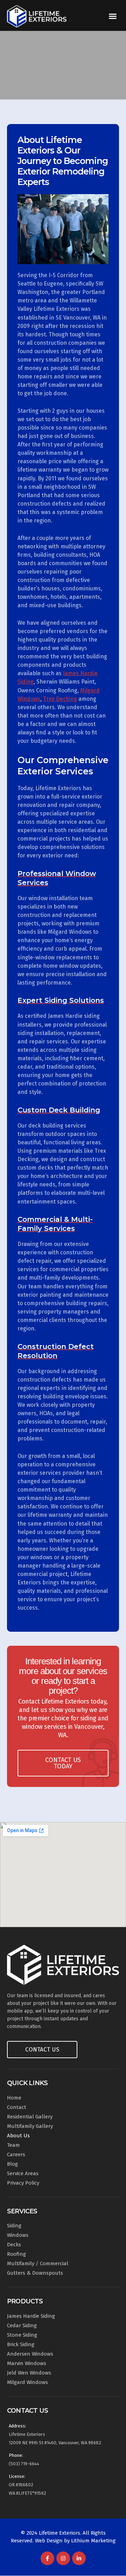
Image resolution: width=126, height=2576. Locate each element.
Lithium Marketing (93, 2541)
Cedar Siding (22, 2325)
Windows (18, 2235)
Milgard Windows (27, 2382)
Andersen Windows (30, 2354)
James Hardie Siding (31, 2316)
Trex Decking (60, 699)
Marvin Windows (27, 2363)
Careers (16, 2154)
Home (14, 2098)
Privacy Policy (23, 2183)
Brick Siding (21, 2344)
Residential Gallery (30, 2117)
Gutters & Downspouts (35, 2273)
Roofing (16, 2254)
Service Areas (23, 2173)
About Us (18, 2136)
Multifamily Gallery (30, 2126)
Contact (17, 2107)
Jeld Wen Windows (29, 2373)
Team (13, 2145)
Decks (14, 2245)
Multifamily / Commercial (38, 2263)
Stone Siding (22, 2335)
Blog (12, 2164)
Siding (14, 2226)
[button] (113, 16)
